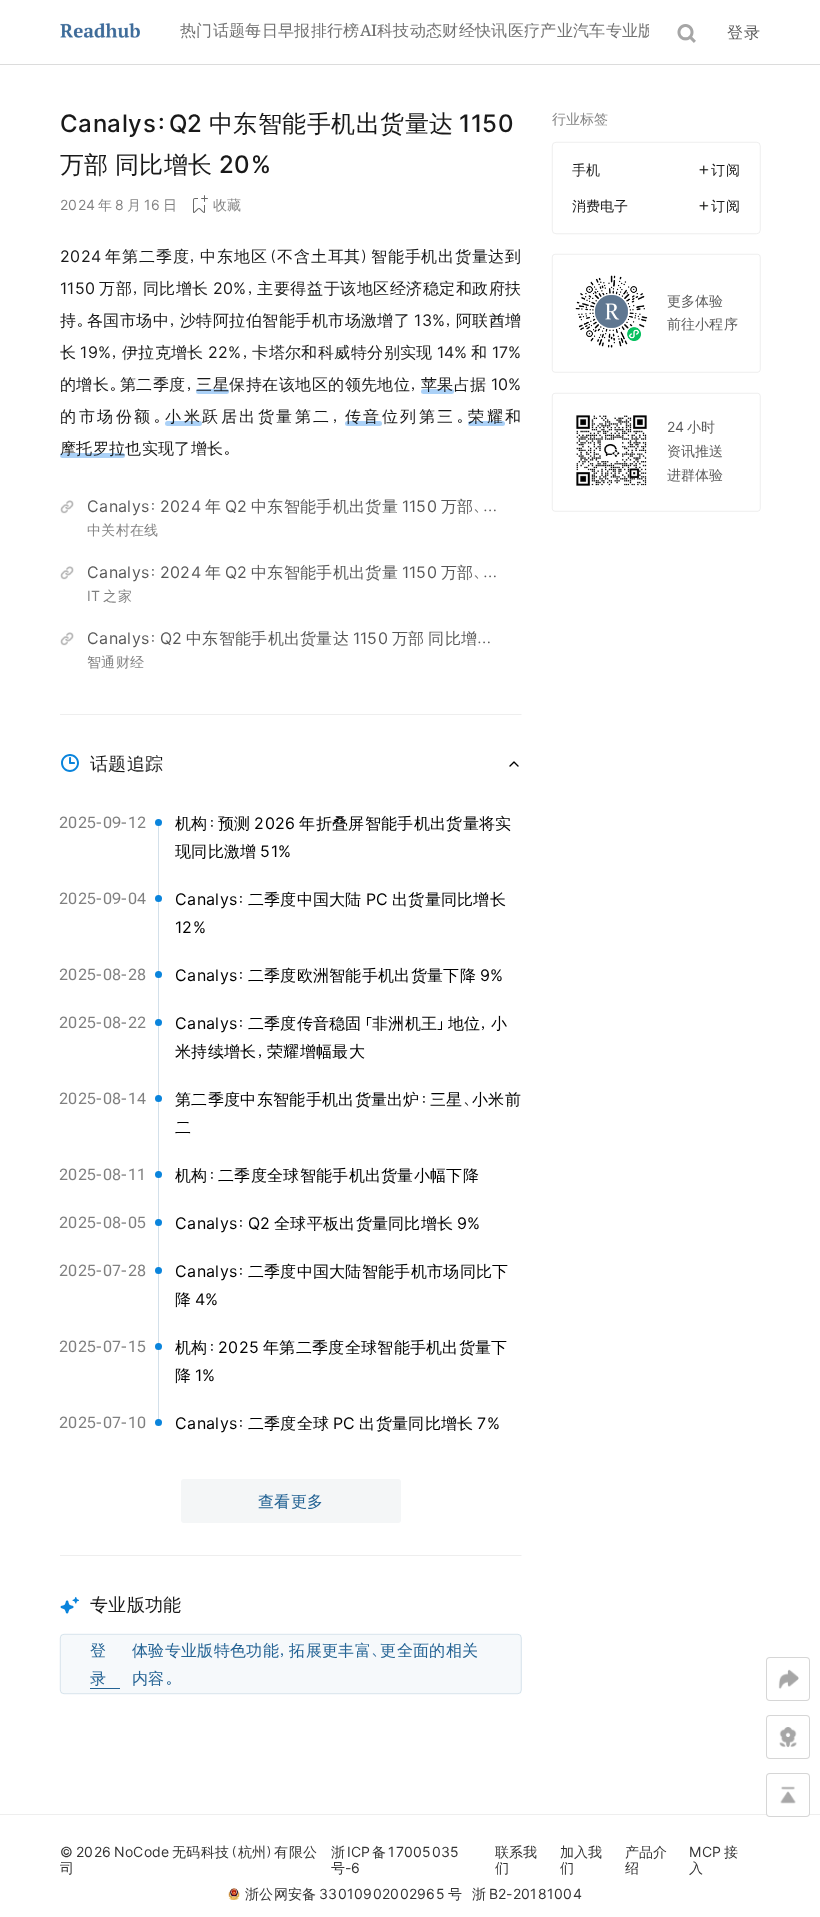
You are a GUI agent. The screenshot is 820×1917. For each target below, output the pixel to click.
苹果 (437, 384)
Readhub (120, 32)
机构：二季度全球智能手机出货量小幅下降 (327, 1175)
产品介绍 (646, 1860)
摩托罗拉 (92, 448)
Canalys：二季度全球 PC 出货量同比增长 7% (337, 1423)
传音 (363, 416)
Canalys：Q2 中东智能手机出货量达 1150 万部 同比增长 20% (290, 641)
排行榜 (335, 30)
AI (369, 30)
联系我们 (516, 1860)
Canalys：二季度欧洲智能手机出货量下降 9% (339, 975)
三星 (212, 384)
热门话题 (212, 30)
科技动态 (409, 30)
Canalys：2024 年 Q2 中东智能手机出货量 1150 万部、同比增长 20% (293, 509)
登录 (743, 32)
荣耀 (486, 416)
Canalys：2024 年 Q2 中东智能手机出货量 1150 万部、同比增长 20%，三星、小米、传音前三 (293, 575)
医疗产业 (540, 30)
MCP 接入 (713, 1860)
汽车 (589, 30)
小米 (183, 416)
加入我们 (581, 1860)
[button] (291, 1624)
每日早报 (277, 30)
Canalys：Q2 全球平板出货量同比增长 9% (328, 1223)
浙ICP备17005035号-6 (395, 1860)
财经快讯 (474, 30)
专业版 (630, 30)
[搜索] (686, 33)
